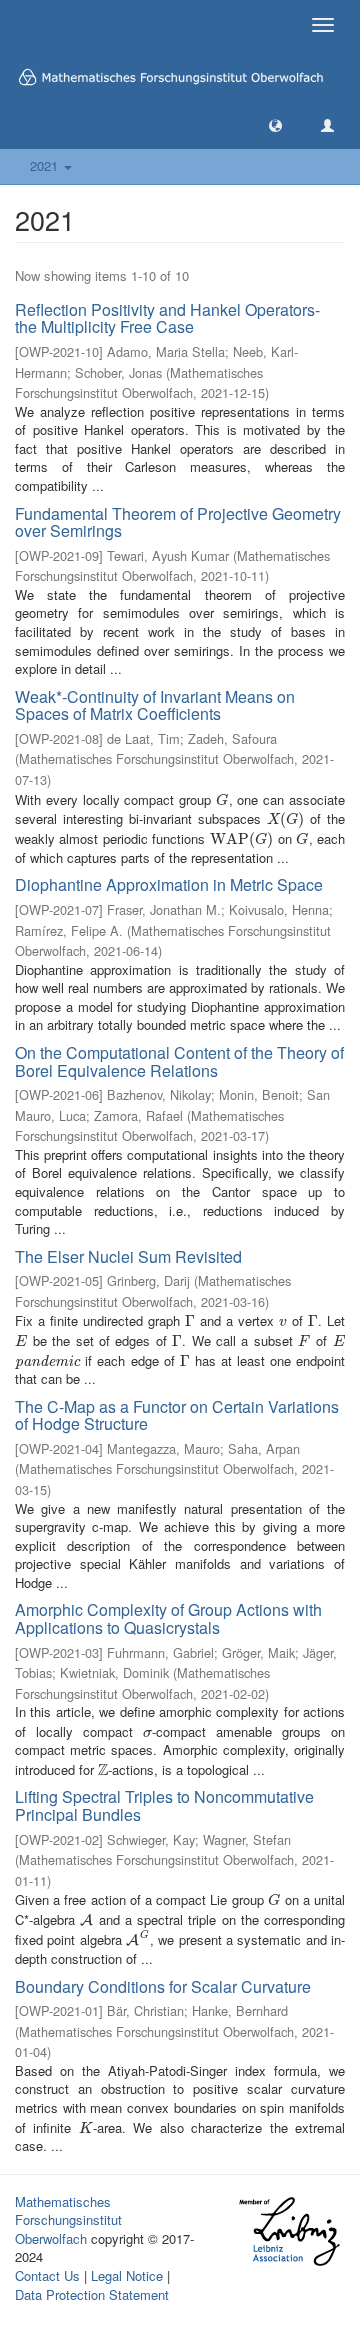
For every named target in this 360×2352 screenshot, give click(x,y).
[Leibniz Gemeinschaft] (288, 2231)
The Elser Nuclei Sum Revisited (128, 1256)
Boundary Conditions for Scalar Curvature (163, 1986)
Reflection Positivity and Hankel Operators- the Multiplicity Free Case (167, 318)
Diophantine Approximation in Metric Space (169, 884)
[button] (275, 124)
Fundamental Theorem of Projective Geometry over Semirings (178, 522)
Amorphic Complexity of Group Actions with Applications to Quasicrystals (168, 1618)
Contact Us (47, 2275)
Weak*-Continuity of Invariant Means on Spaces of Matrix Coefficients (155, 705)
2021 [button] (46, 165)
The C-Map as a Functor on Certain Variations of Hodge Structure (177, 1415)
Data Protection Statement (92, 2294)
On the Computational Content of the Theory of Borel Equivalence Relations (179, 1061)
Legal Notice (127, 2275)
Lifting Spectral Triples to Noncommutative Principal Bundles (164, 1805)
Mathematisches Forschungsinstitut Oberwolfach (68, 2220)
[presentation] (222, 799)
